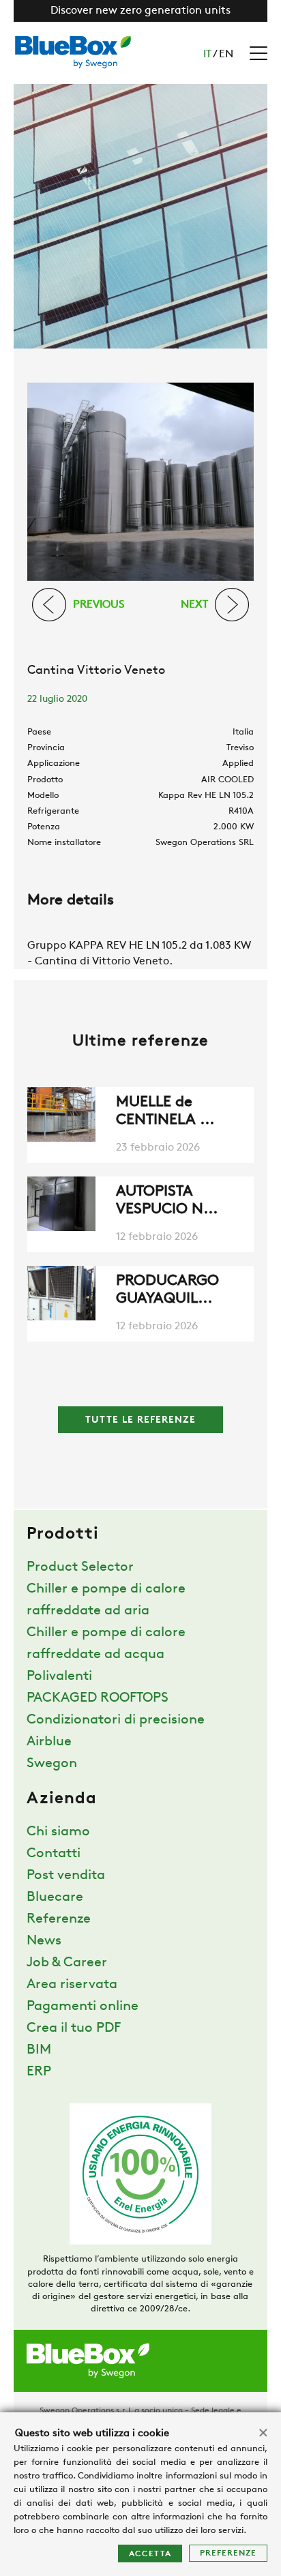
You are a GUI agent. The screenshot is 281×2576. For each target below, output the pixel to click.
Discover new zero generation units (140, 11)
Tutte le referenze (140, 1420)
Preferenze (228, 2553)
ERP (39, 2072)
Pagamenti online (83, 2007)
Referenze (59, 1919)
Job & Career (67, 1963)
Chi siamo (58, 1832)
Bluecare (55, 1897)
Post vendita (66, 1876)
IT (207, 55)
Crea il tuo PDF (74, 2028)
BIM (39, 2050)
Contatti (54, 1854)
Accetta (150, 2554)
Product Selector (80, 1567)
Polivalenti (59, 1676)
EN (226, 55)
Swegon (52, 1764)
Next (194, 604)
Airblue (49, 1742)
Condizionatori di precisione (116, 1720)
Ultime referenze (140, 1042)
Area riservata (72, 1985)
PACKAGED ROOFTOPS (98, 1698)
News (44, 1941)
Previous (99, 604)
